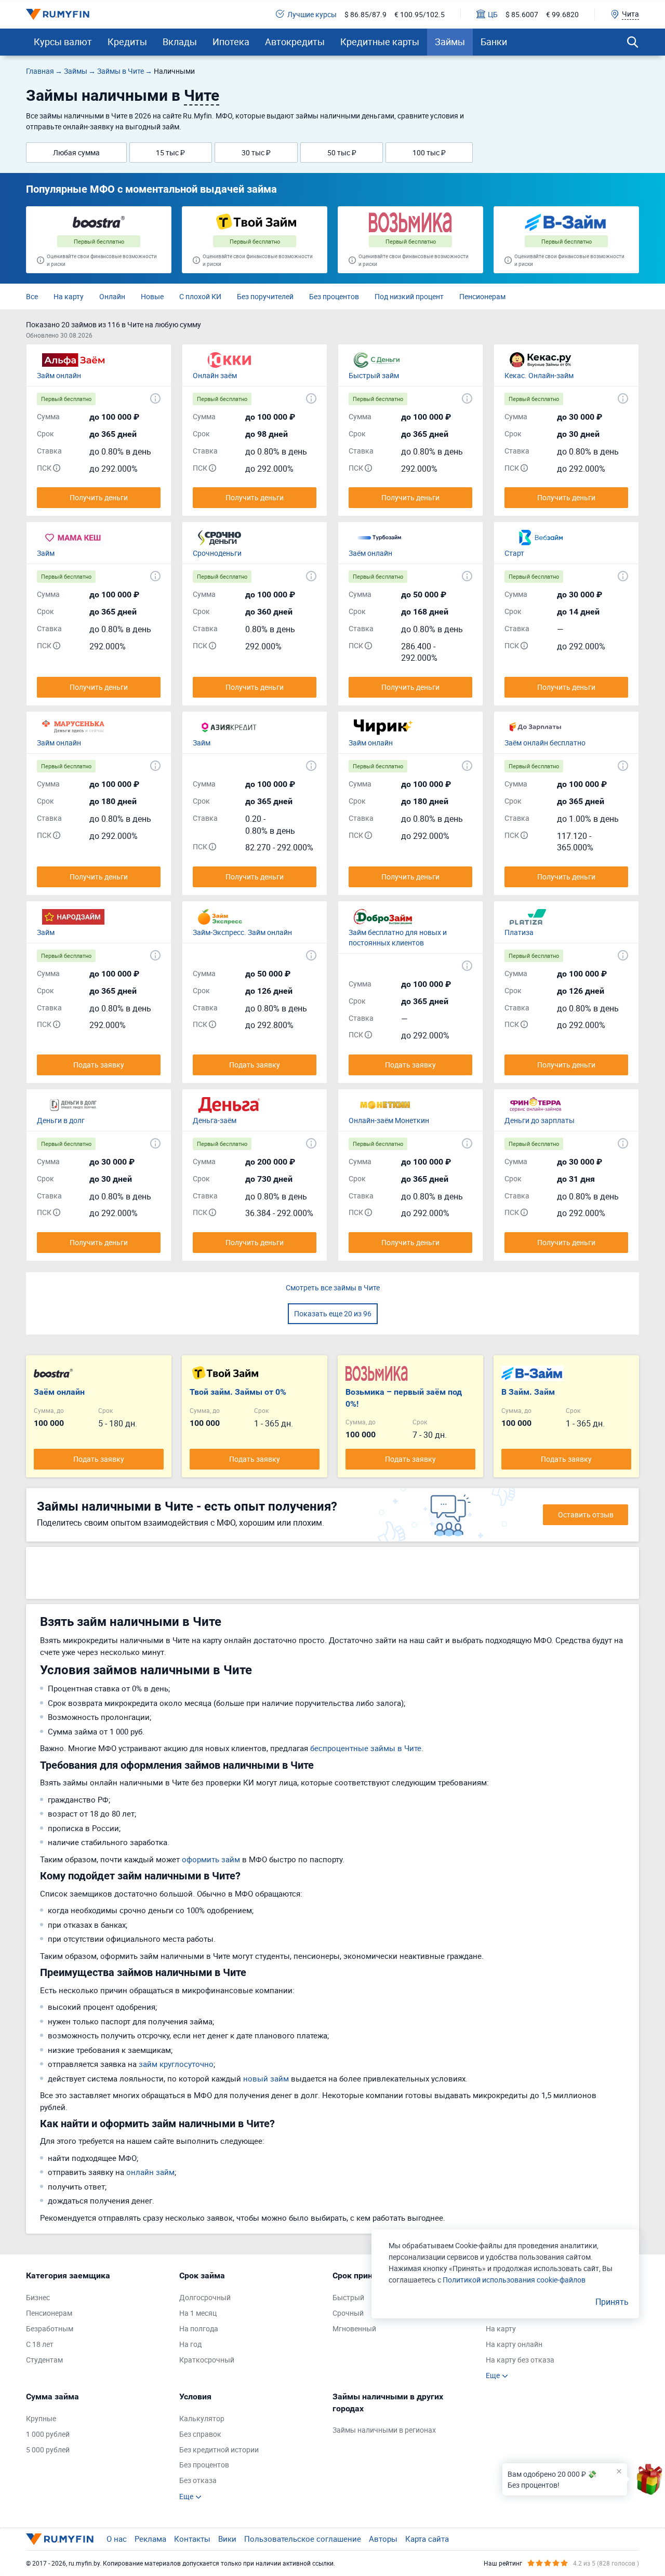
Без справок (200, 2434)
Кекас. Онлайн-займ (539, 375)
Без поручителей (265, 296)
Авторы (383, 2539)
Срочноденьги (217, 553)
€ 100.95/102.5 (420, 14)
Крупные (41, 2418)
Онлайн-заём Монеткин (389, 1120)
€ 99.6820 (562, 14)
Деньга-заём (215, 1120)
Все (32, 296)
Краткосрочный (207, 2360)
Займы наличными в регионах (384, 2430)
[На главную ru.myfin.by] (60, 2539)
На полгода (199, 2328)
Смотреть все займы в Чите (333, 1287)
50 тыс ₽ (342, 152)
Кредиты (127, 42)
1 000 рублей (48, 2434)
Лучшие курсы (312, 14)
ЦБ (493, 14)
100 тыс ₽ (429, 152)
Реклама (150, 2539)
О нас (117, 2539)
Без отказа (198, 2480)
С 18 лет (40, 2344)
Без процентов (334, 296)
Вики (227, 2539)
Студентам (44, 2360)
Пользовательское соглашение (303, 2539)
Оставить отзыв (586, 1514)
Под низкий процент (409, 296)
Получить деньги (99, 497)
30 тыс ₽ (256, 152)
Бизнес (38, 2297)
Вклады (180, 42)
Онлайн (112, 296)
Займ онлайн (59, 375)
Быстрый (348, 2297)
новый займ (266, 2078)
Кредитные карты (380, 42)
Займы (450, 42)
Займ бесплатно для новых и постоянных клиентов (398, 937)
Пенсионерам (482, 296)
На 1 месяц (198, 2313)
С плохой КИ (200, 296)
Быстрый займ (374, 375)
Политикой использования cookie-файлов (514, 2280)
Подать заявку (99, 1065)
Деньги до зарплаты (540, 1120)
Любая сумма (76, 152)
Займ (46, 553)
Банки (494, 42)
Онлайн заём (215, 375)
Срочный (348, 2313)
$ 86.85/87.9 (365, 14)
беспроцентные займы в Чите (366, 1748)
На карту (69, 296)
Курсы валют (63, 42)
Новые (152, 296)
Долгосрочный (205, 2297)
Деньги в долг (61, 1120)
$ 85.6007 (522, 14)
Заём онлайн (370, 553)
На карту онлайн (514, 2344)
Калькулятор (202, 2418)
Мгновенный (354, 2328)
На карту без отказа (520, 2360)
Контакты (192, 2539)
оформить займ (211, 1859)
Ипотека (231, 42)
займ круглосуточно (176, 2064)
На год (190, 2344)
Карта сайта (427, 2539)
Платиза (519, 932)
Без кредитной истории (219, 2450)
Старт (514, 553)
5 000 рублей (48, 2450)
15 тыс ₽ (170, 152)
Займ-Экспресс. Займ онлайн (242, 932)
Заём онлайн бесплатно (545, 743)
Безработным (50, 2328)
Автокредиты (295, 42)
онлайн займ (150, 2172)
